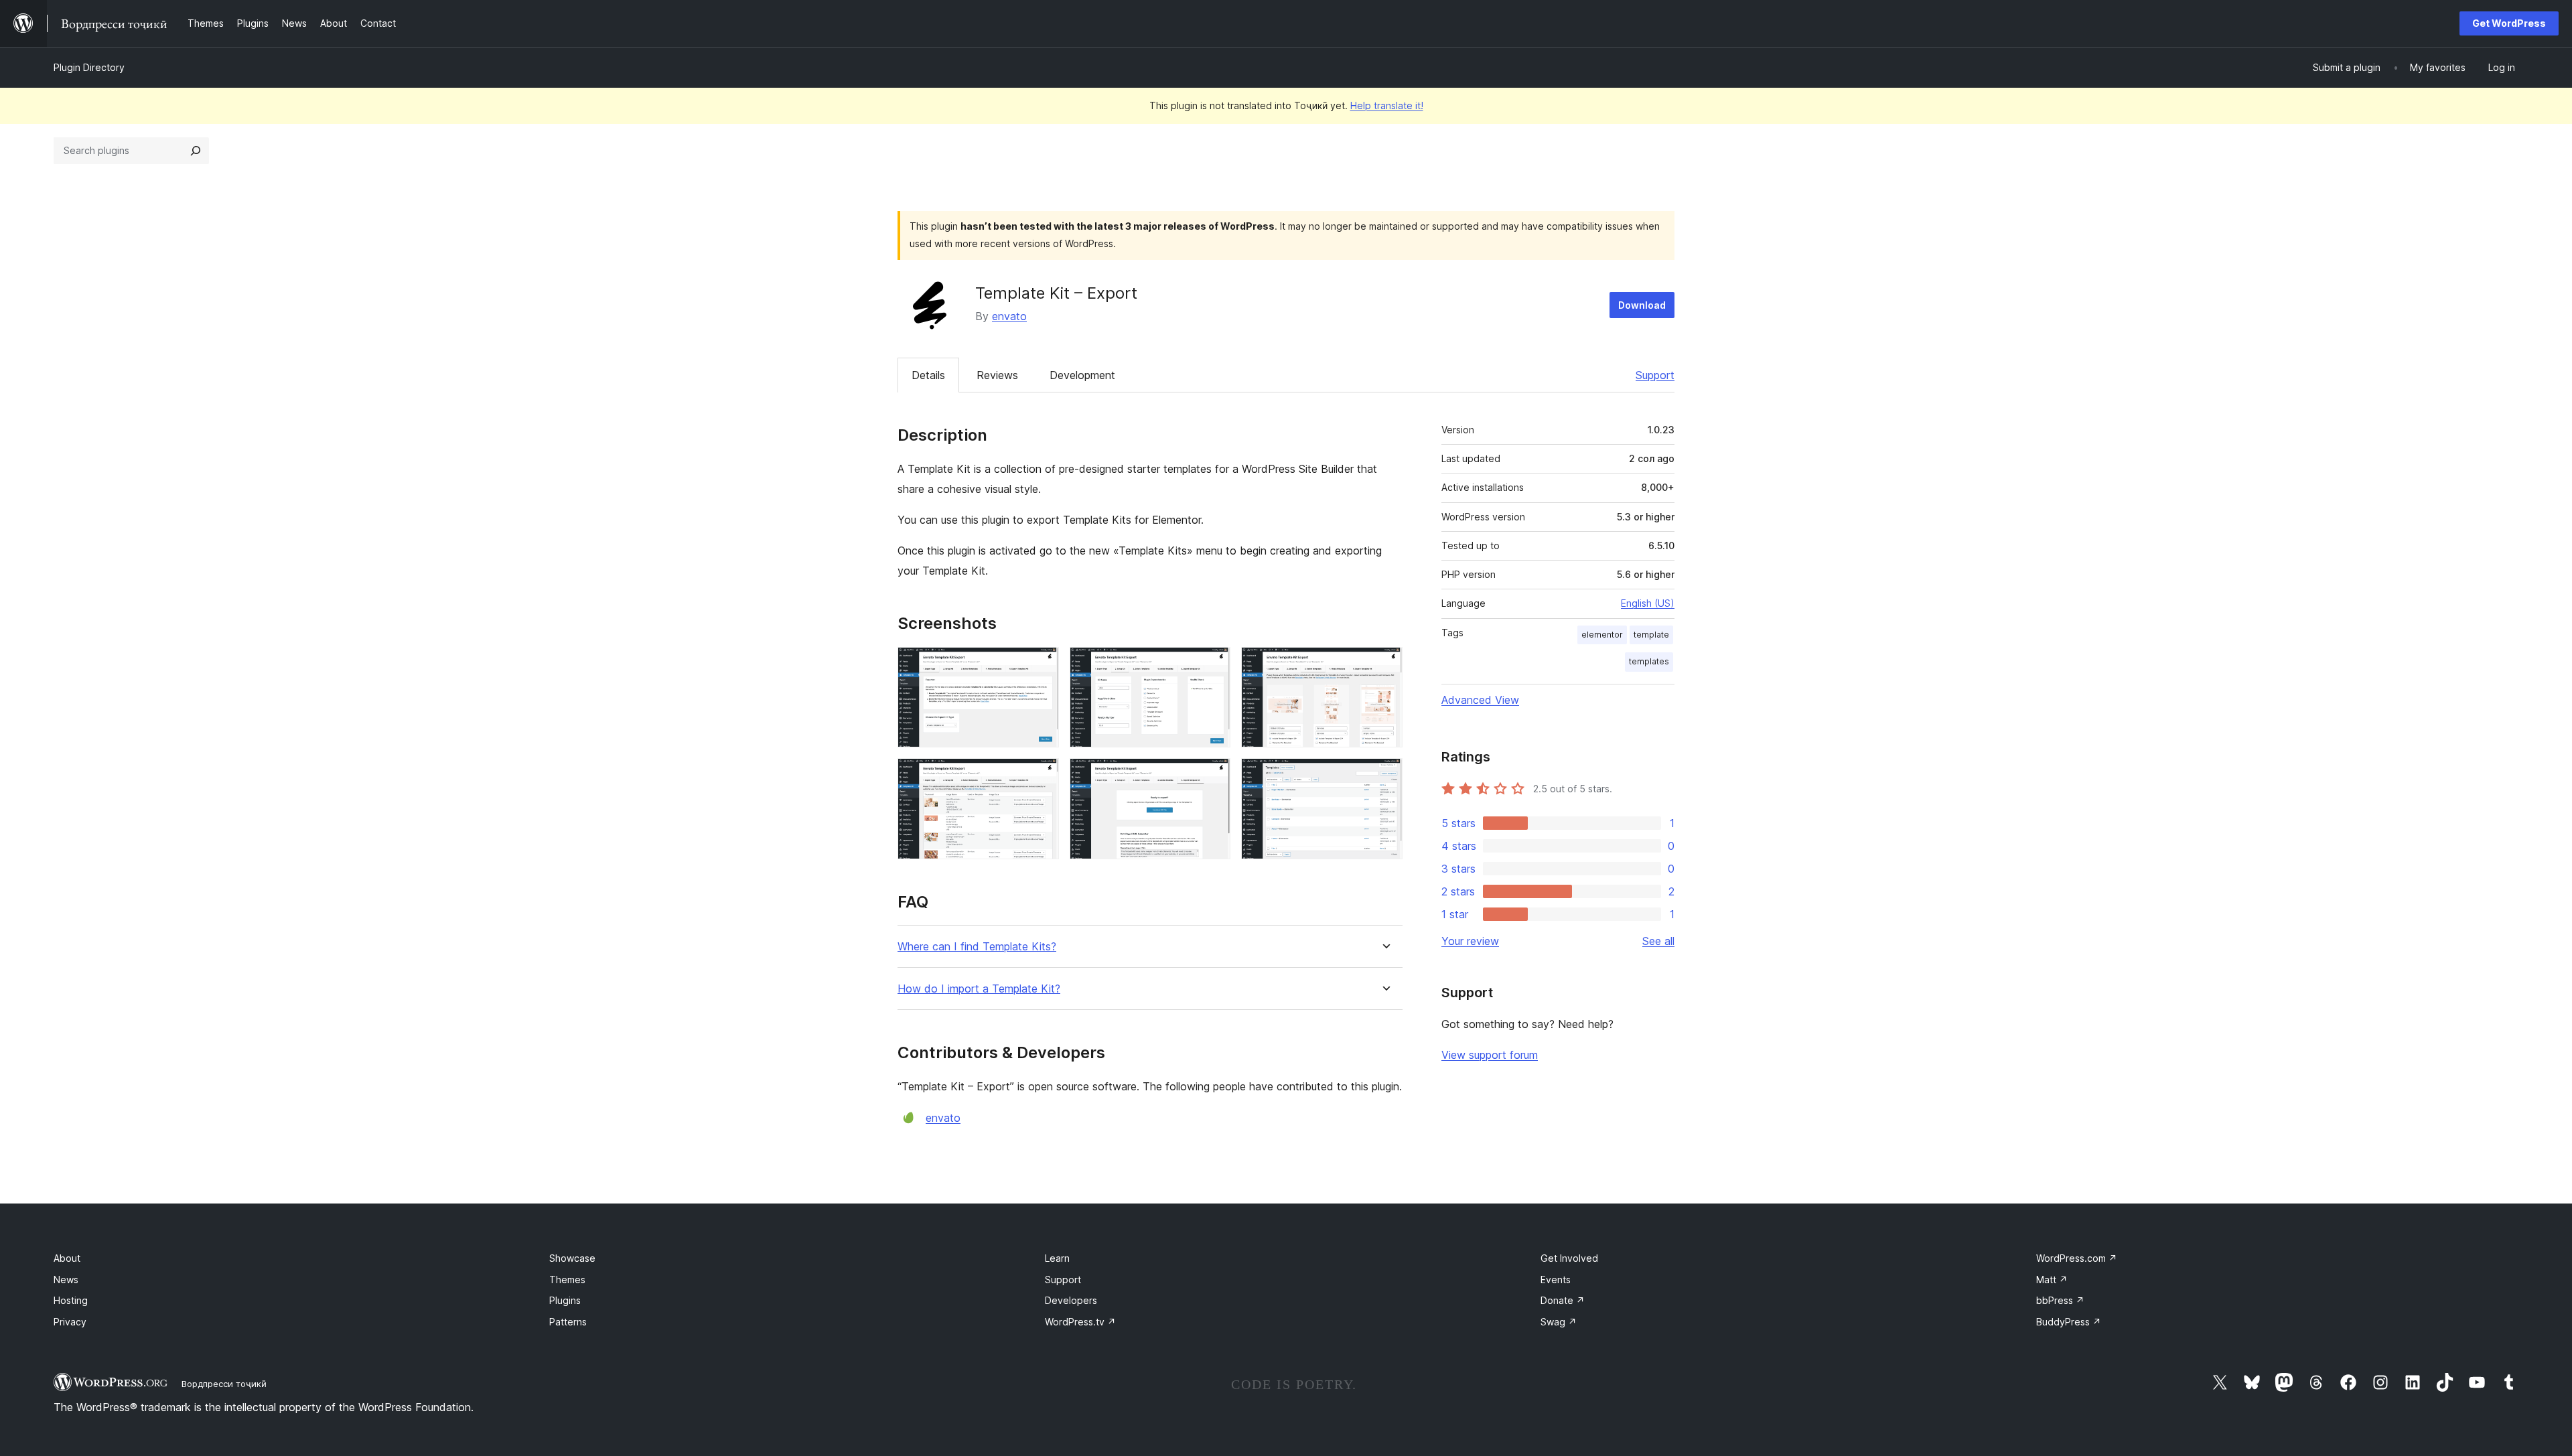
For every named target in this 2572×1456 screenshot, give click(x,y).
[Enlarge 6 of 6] (1384, 776)
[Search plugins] (196, 151)
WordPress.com (2077, 1258)
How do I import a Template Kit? (979, 989)
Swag (1559, 1322)
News (66, 1280)
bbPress (2060, 1300)
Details (928, 375)
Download (1642, 305)
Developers (1071, 1300)
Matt (2052, 1280)
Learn (1057, 1258)
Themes (567, 1280)
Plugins (565, 1300)
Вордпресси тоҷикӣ (224, 1384)
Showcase (572, 1258)
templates (1649, 661)
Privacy (70, 1322)
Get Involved (1569, 1258)
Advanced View (1480, 700)
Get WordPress (2509, 23)
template (1651, 635)
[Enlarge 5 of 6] (1212, 776)
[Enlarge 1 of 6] (1041, 665)
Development (1082, 375)
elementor (1602, 635)
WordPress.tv (1080, 1322)
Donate (1563, 1300)
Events (1556, 1280)
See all (1658, 941)
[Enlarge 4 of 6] (1041, 776)
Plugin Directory (89, 67)
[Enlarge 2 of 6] (1212, 665)
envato (1009, 316)
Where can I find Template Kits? (977, 947)
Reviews (997, 375)
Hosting (71, 1300)
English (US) (1648, 603)
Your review (1470, 941)
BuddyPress (2069, 1322)
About (67, 1258)
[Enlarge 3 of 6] (1384, 665)
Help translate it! (1387, 105)
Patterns (568, 1322)
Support (1655, 375)
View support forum (1490, 1055)
